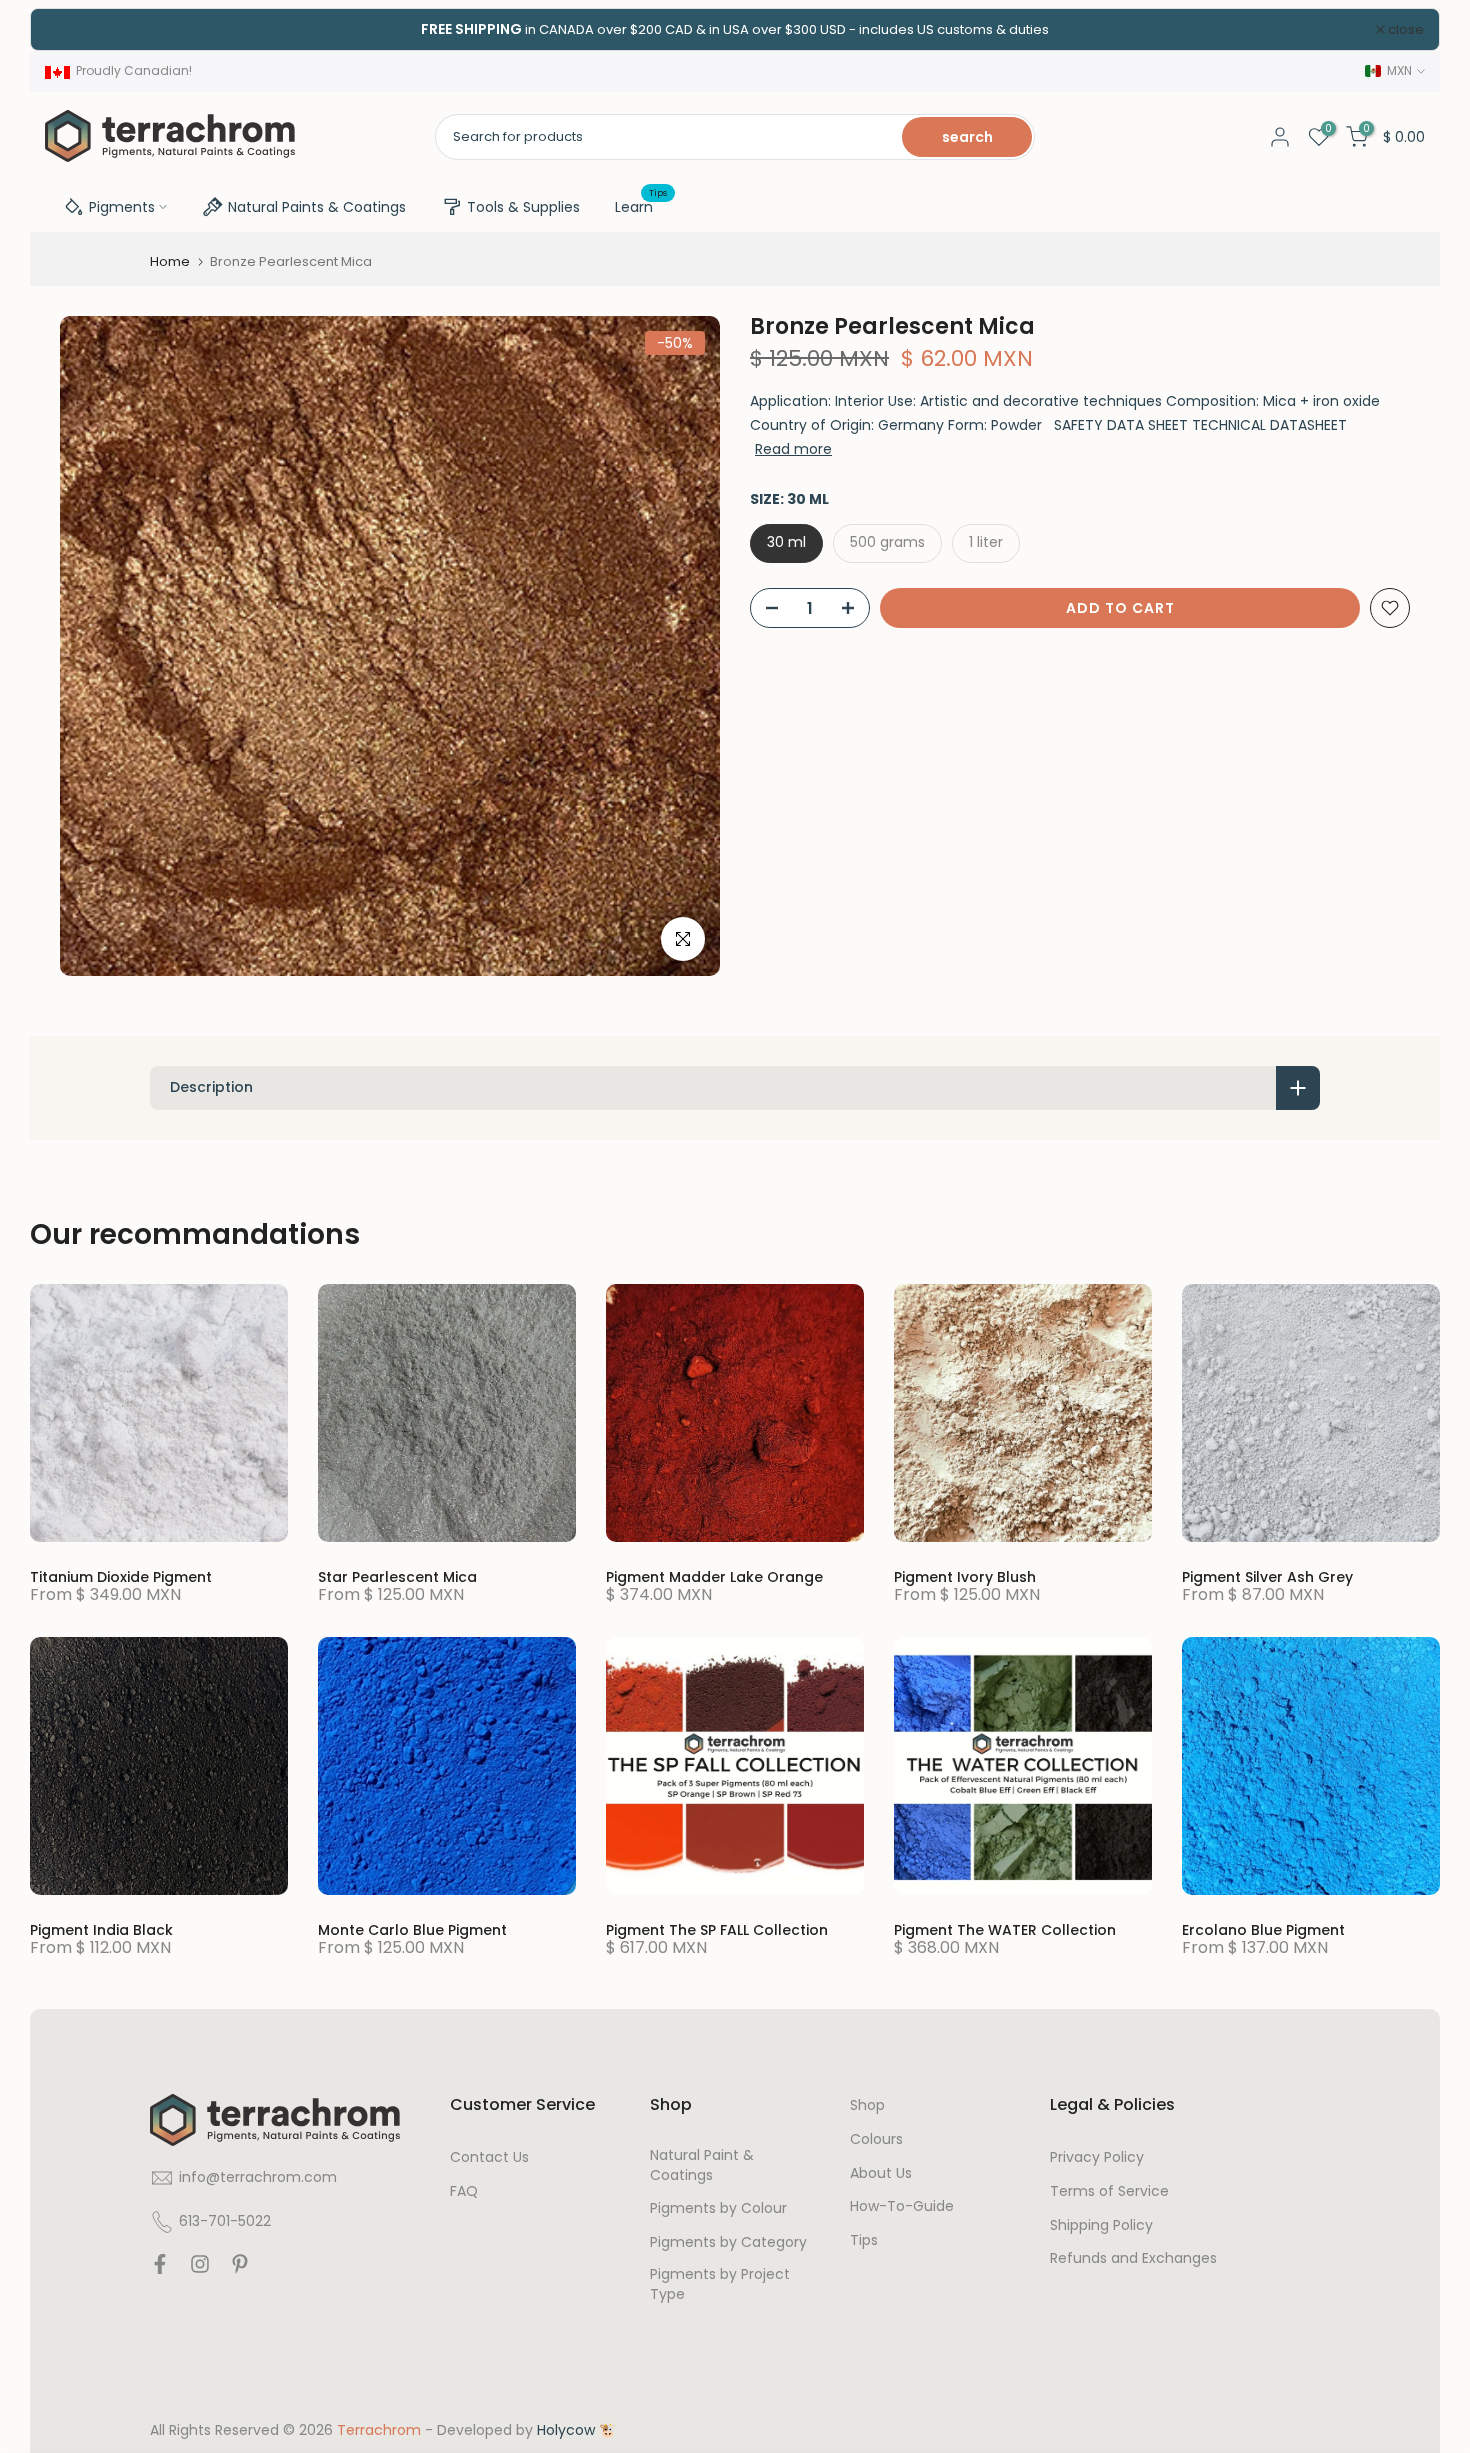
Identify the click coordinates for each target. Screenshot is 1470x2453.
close (74, 29)
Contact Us (489, 2157)
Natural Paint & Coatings (702, 2165)
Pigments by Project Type (720, 2284)
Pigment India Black (101, 1930)
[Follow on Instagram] (200, 2269)
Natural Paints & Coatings (317, 207)
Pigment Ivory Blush (965, 1577)
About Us (881, 2173)
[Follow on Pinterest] (240, 2269)
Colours (876, 2139)
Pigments (122, 207)
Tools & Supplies (523, 207)
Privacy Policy (1097, 2157)
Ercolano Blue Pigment (1263, 1930)
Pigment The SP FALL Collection (717, 1930)
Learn (641, 206)
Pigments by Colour (718, 2208)
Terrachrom (379, 2430)
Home (170, 261)
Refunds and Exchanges (1133, 2258)
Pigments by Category (728, 2242)
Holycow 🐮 (576, 2430)
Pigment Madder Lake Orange (714, 1577)
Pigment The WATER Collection (1005, 1930)
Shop (867, 2105)
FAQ (464, 2191)
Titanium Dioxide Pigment (121, 1577)
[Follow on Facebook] (160, 2269)
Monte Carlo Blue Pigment (412, 1930)
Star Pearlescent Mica (397, 1577)
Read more (793, 449)
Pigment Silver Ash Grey (1267, 1577)
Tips (864, 2240)
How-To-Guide (902, 2206)
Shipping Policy (1101, 2225)
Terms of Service (1109, 2191)
